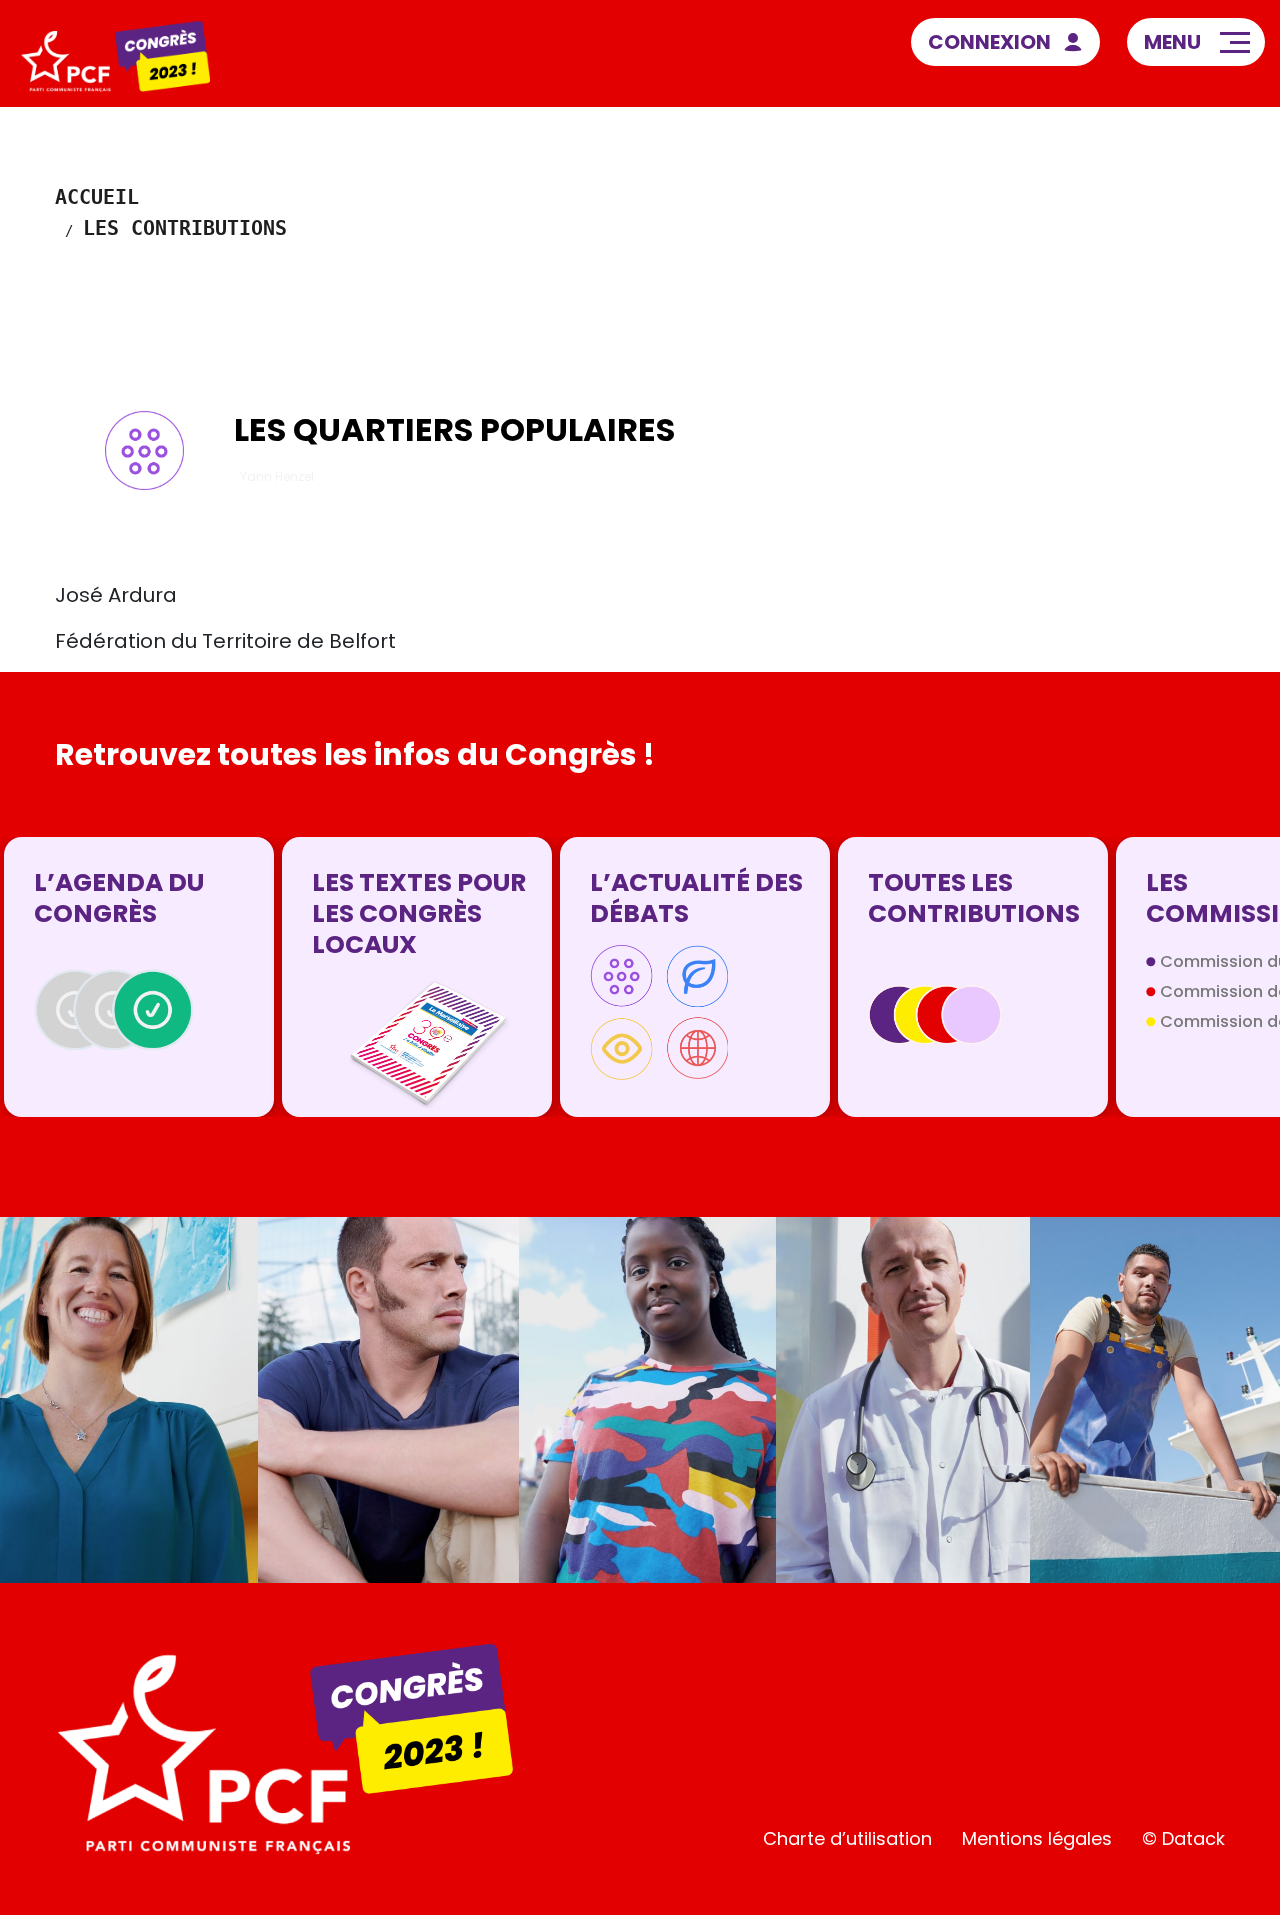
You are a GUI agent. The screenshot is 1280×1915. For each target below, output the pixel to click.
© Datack (1183, 1838)
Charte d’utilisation (847, 1838)
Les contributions (185, 228)
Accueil (97, 197)
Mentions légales (1037, 1838)
